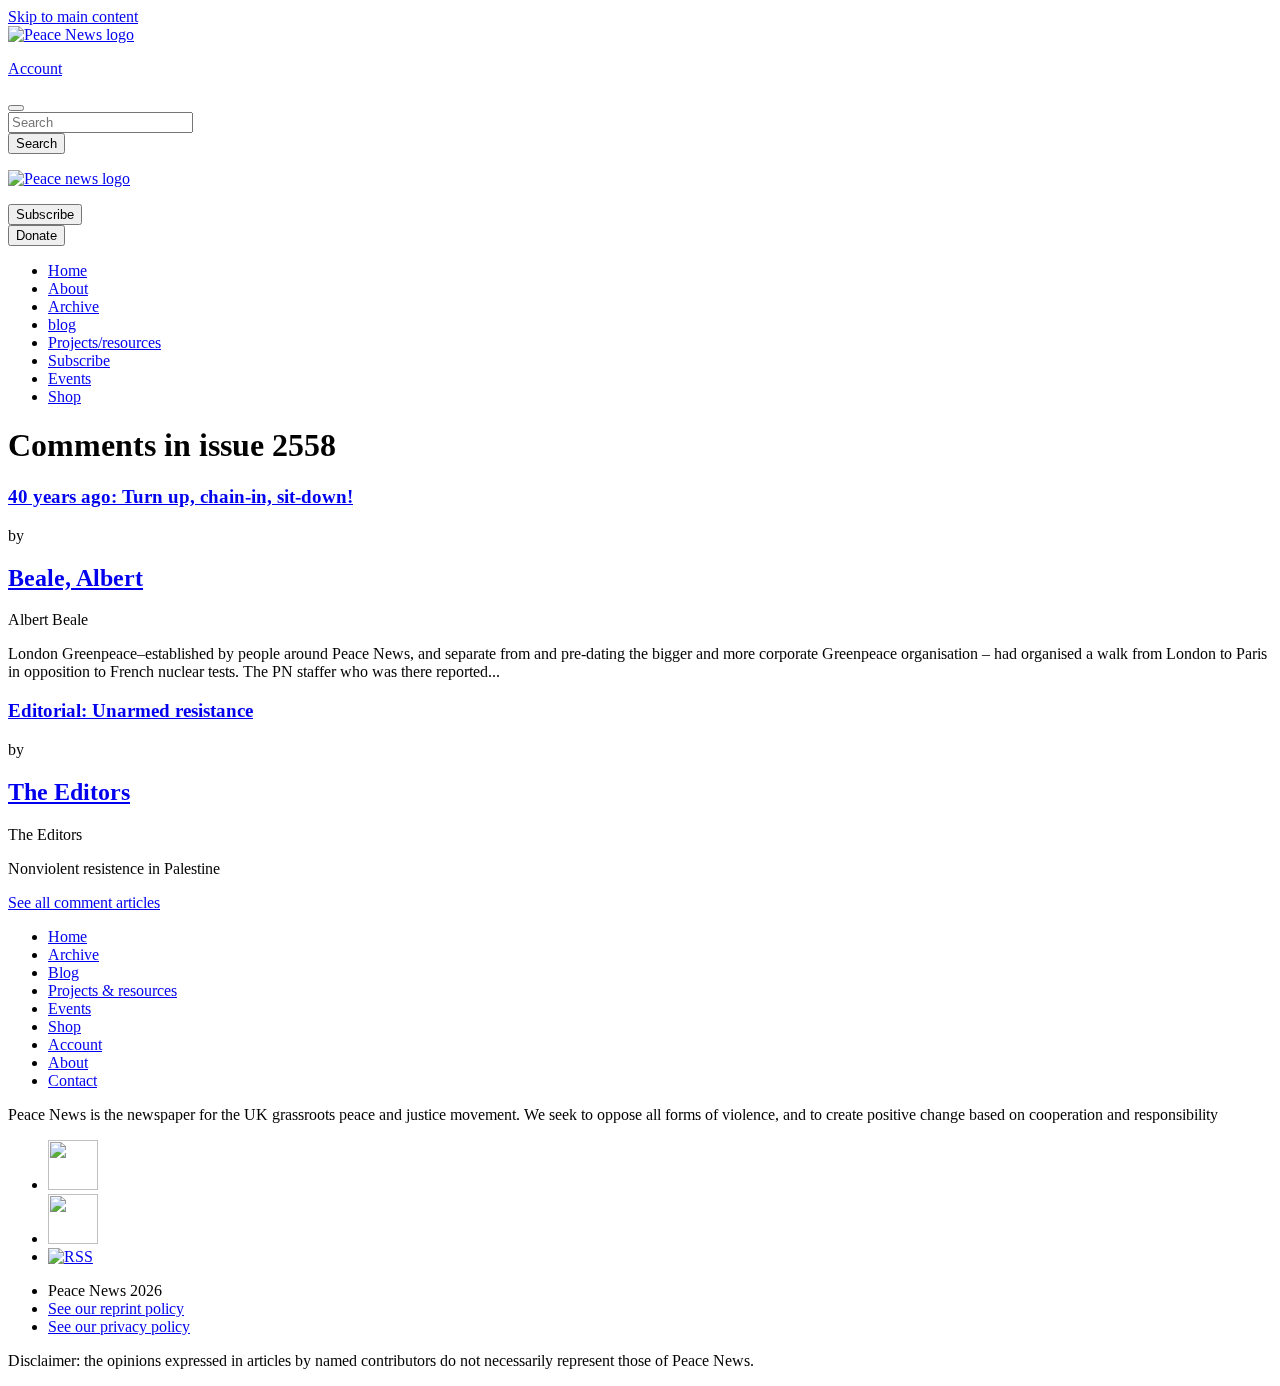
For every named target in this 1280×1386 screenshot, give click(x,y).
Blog (63, 972)
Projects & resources (112, 990)
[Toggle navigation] (16, 108)
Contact (72, 1080)
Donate (36, 235)
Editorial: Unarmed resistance (130, 710)
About (68, 288)
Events (69, 378)
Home (67, 270)
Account (35, 68)
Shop (64, 396)
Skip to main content (73, 16)
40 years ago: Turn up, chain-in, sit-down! (180, 496)
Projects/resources (104, 342)
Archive (73, 306)
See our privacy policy (119, 1326)
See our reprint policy (116, 1308)
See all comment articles (84, 902)
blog (62, 324)
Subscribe (45, 214)
